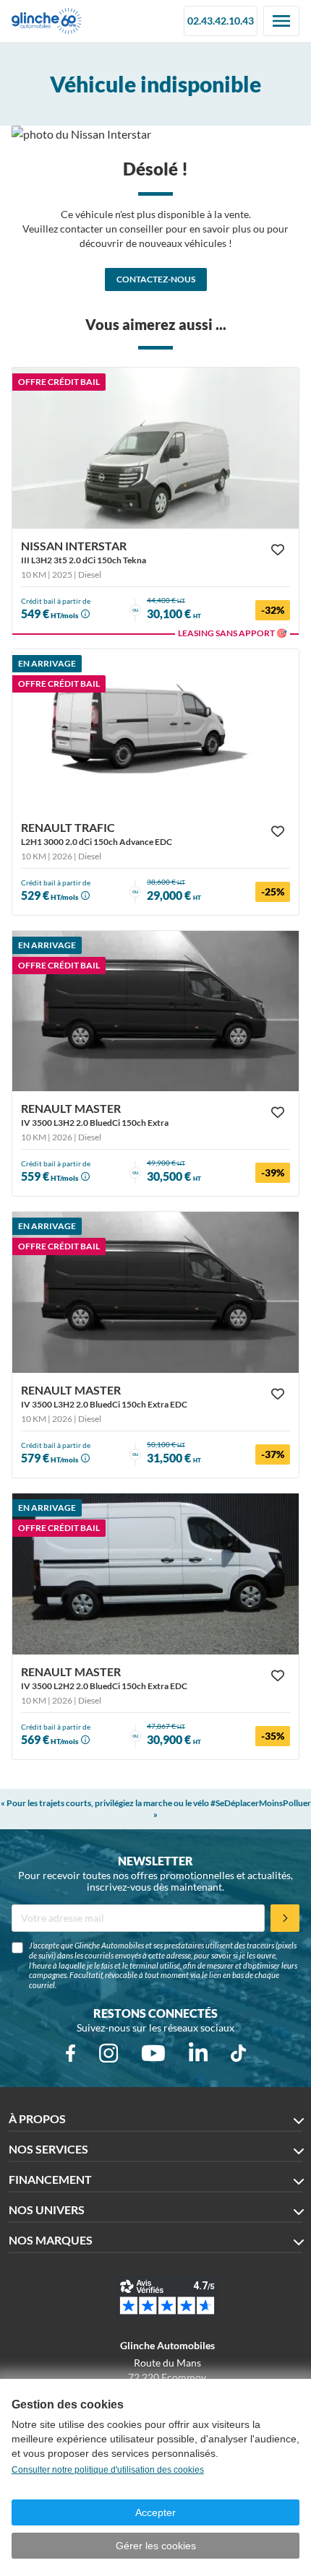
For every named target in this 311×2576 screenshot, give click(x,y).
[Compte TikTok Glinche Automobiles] (238, 2053)
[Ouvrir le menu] (281, 21)
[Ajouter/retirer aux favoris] (278, 550)
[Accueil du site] (47, 21)
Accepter (155, 2512)
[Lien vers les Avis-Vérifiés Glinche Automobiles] (167, 2297)
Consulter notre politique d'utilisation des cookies (108, 2470)
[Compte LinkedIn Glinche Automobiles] (198, 2053)
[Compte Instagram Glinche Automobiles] (108, 2053)
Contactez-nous (156, 279)
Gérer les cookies (156, 2546)
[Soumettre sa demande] (285, 1918)
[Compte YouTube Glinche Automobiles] (153, 2053)
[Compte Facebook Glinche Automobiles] (71, 2053)
